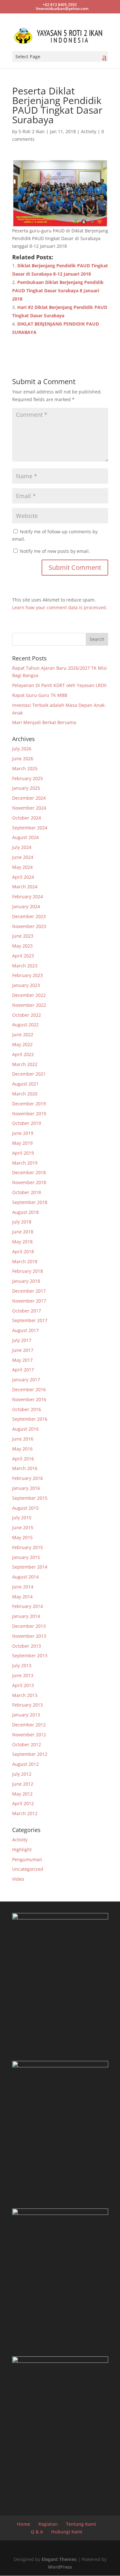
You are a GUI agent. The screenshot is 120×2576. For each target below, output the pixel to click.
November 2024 (29, 808)
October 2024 (27, 818)
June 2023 (23, 936)
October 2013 (27, 1646)
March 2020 (25, 1094)
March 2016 (25, 1468)
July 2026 (22, 749)
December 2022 (29, 995)
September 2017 (30, 1320)
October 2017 (27, 1311)
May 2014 (22, 1597)
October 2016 (27, 1409)
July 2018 (22, 1222)
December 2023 (29, 916)
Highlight (22, 1849)
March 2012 (25, 1813)
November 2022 (29, 1005)
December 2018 (29, 1172)
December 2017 (29, 1291)
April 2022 (23, 1054)
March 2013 (25, 1695)
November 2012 (29, 1735)
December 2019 (29, 1104)
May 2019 (22, 1143)
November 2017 (29, 1301)
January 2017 (26, 1380)
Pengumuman (27, 1859)
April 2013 (23, 1685)
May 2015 (22, 1537)
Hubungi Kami (67, 2532)
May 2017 (22, 1360)
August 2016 (25, 1429)
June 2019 (23, 1133)
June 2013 (23, 1675)
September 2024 (30, 828)
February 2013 (28, 1705)
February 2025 (28, 778)
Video (18, 1879)
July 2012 (22, 1774)
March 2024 (25, 887)
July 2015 (22, 1518)
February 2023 (28, 975)
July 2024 (22, 847)
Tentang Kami (81, 2524)
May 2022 (22, 1044)
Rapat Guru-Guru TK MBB (40, 695)
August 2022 (25, 1025)
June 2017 (23, 1350)
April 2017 (23, 1370)
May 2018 (22, 1242)
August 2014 (25, 1577)
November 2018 (29, 1182)
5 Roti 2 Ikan (32, 131)
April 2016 (23, 1459)
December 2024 (29, 798)
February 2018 (28, 1271)
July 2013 (22, 1665)
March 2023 (25, 966)
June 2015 (23, 1527)
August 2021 (25, 1084)
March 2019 (25, 1163)
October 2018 (27, 1192)
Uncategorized (28, 1869)
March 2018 (25, 1261)
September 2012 (30, 1754)
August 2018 (25, 1212)
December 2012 (29, 1725)
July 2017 (22, 1340)
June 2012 (23, 1784)
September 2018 (30, 1202)
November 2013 (29, 1636)
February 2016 (28, 1478)
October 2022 (27, 1015)
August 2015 (25, 1508)
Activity (89, 131)
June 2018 (23, 1232)
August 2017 (25, 1330)
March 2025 (25, 768)
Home (24, 2524)
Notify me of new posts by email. (55, 551)
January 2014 (26, 1616)
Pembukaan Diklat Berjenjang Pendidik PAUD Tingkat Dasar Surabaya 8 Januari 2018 (58, 291)
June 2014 (23, 1587)
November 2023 (29, 926)
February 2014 (28, 1606)
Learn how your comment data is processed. (60, 607)
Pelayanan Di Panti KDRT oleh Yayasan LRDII (59, 685)
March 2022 (25, 1064)
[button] (60, 193)
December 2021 (29, 1074)
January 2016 (26, 1488)
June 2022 (23, 1034)
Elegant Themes (59, 2559)
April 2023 (23, 956)
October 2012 (27, 1744)
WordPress (60, 2567)
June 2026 (23, 759)
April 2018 (23, 1252)
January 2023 (26, 985)
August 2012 (25, 1764)
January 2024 (26, 906)
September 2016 (30, 1419)
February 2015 (28, 1547)
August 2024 (25, 837)
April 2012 (23, 1803)
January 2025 (26, 788)
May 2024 (22, 867)
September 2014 (30, 1567)
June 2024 (23, 857)
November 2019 (29, 1114)
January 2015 (26, 1557)
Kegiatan (48, 2524)
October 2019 (27, 1123)
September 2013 (30, 1655)
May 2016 (22, 1449)
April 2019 (23, 1153)
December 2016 (29, 1389)
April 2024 (23, 877)
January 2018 (26, 1281)
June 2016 (23, 1439)
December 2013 (29, 1626)
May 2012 (22, 1794)
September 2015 (30, 1498)
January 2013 (26, 1715)
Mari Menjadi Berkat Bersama (44, 722)
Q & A (37, 2532)
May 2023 (22, 946)
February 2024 (28, 896)
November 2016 (29, 1399)
